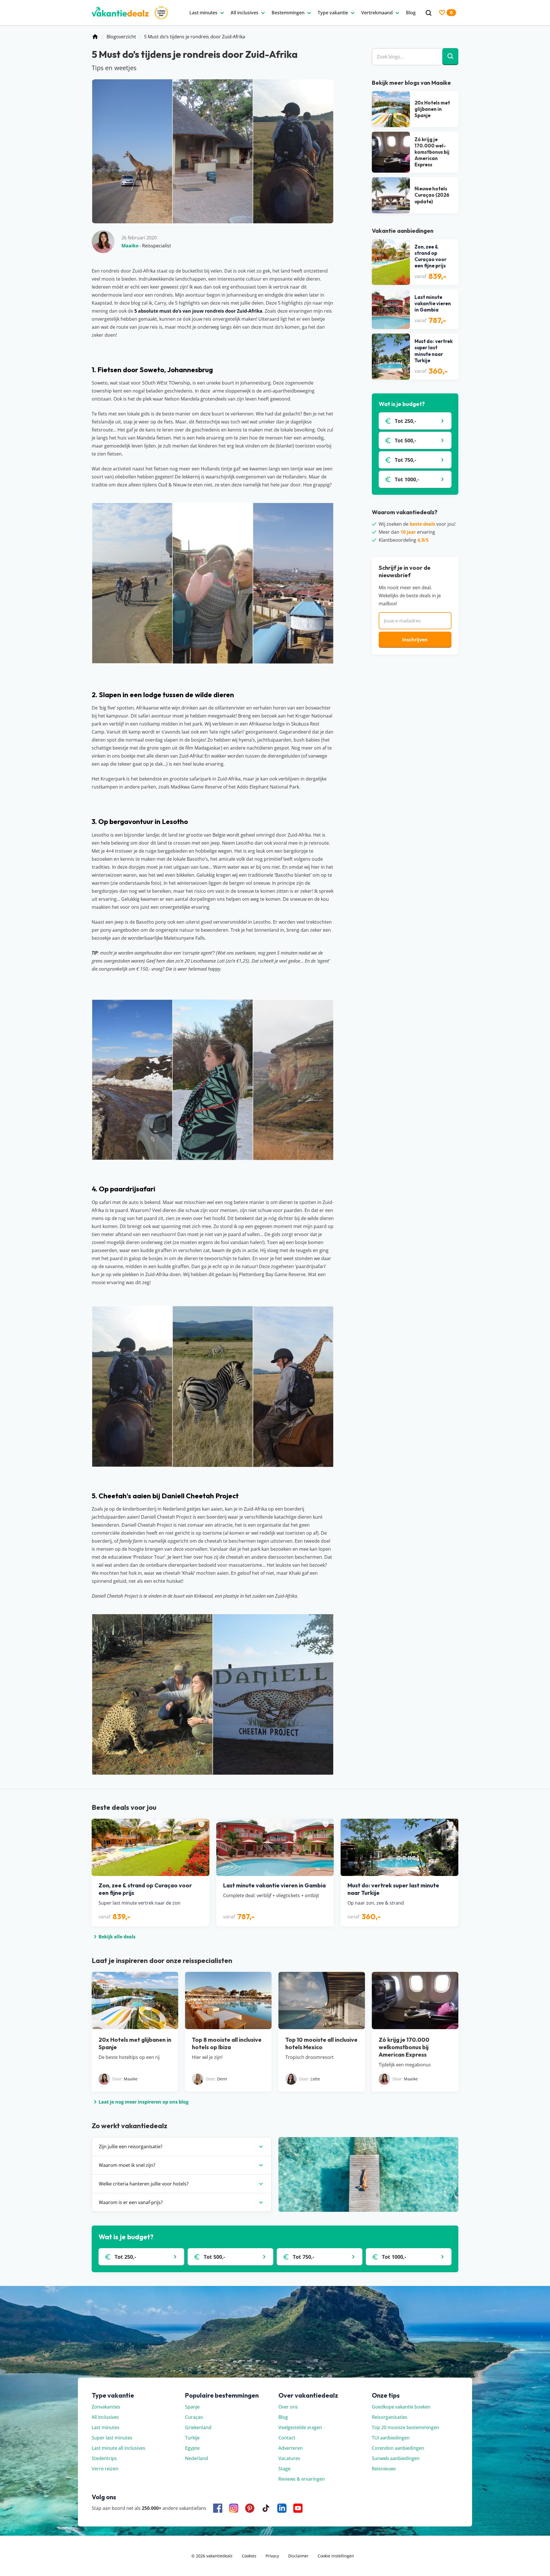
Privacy (272, 2556)
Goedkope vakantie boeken (401, 2407)
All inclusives (105, 2417)
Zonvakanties (106, 2407)
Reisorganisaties (390, 2417)
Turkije (192, 2438)
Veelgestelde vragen (300, 2427)
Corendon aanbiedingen (398, 2448)
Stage (284, 2469)
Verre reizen (105, 2469)
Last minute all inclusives (118, 2448)
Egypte (192, 2448)
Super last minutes (112, 2438)
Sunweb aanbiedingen (396, 2458)
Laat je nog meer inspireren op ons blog (144, 2102)
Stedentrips (104, 2458)
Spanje (192, 2407)
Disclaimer (298, 2556)
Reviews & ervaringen (302, 2479)
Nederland (197, 2458)
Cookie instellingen (336, 2556)
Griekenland (198, 2427)
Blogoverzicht (121, 37)
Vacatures (289, 2458)
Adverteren (291, 2448)
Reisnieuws (384, 2469)
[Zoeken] (429, 13)
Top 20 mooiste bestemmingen (405, 2427)
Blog (283, 2417)
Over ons (288, 2407)
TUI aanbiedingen (391, 2438)
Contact (287, 2438)
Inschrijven (415, 640)
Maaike (130, 246)
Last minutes (106, 2427)
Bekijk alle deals (117, 1937)
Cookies (249, 2556)
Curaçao (194, 2417)
